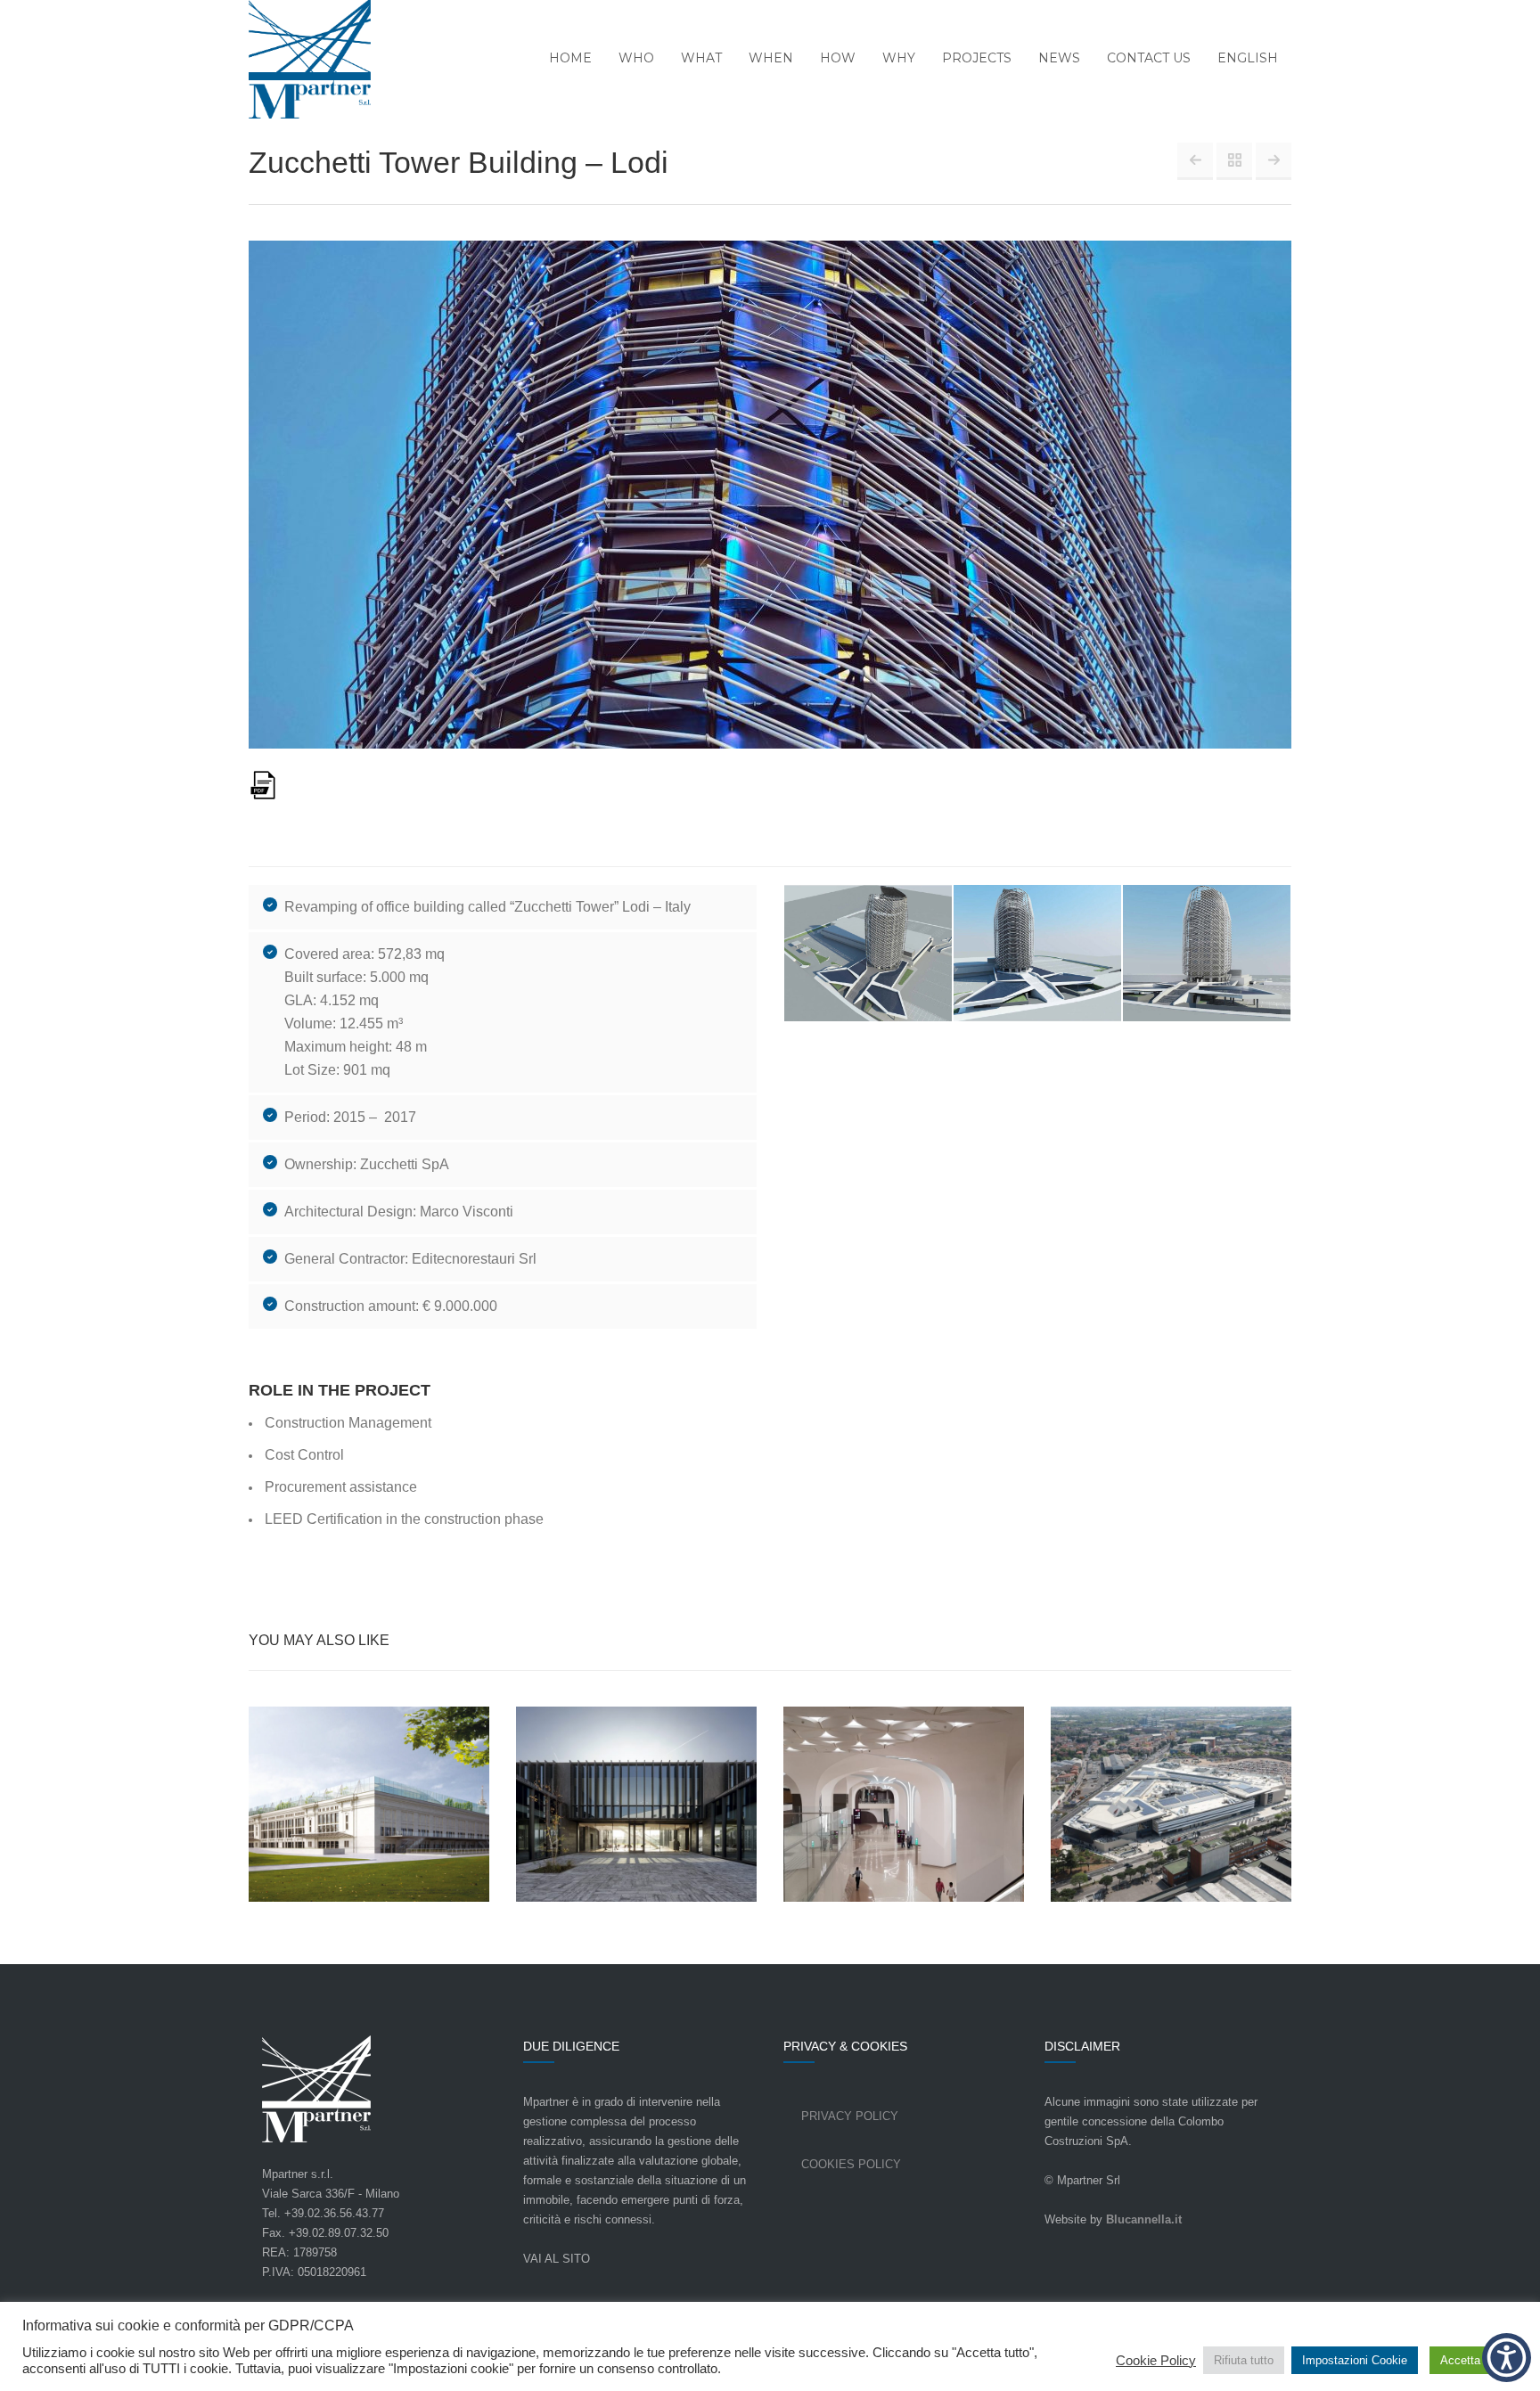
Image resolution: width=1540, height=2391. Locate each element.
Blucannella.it (1144, 2219)
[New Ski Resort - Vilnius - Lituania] (1195, 160)
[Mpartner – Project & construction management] (299, 61)
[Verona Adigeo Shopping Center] (1274, 160)
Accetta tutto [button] (1474, 2360)
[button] (1507, 2358)
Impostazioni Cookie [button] (1355, 2360)
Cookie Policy (1156, 2361)
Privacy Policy (850, 2116)
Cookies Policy (851, 2164)
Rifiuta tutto (1244, 2360)
